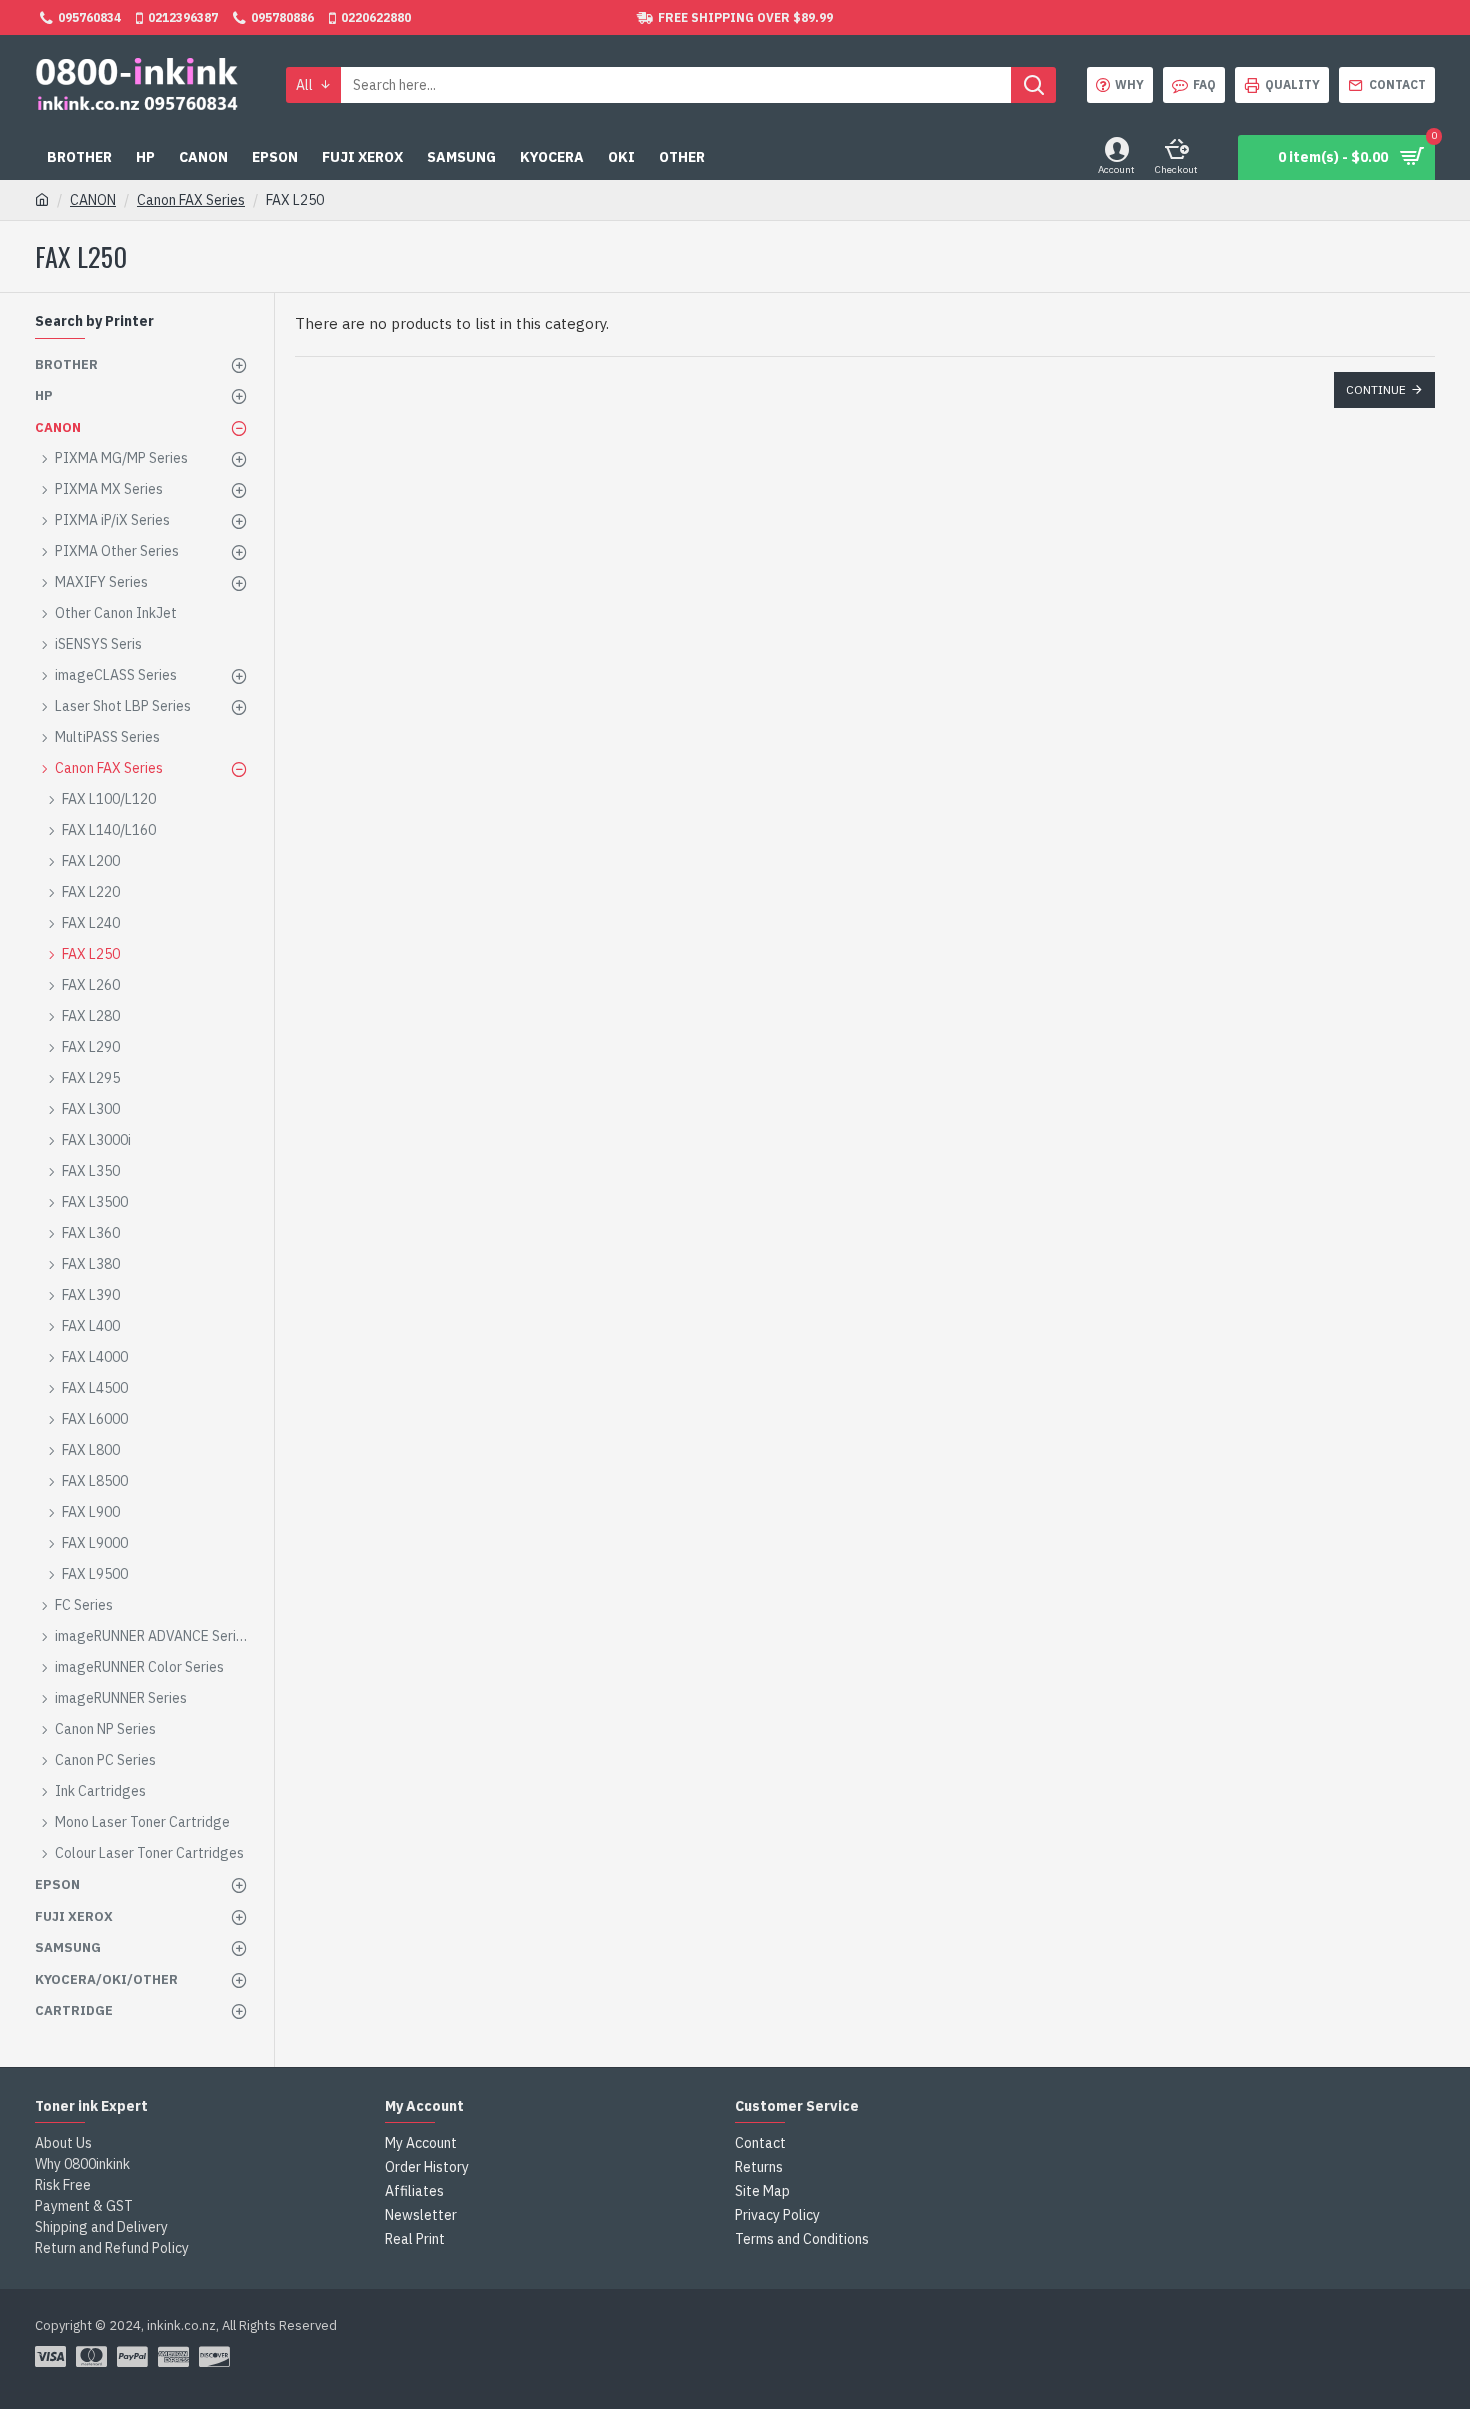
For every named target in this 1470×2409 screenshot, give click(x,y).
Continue (1376, 389)
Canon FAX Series (191, 200)
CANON (93, 200)
